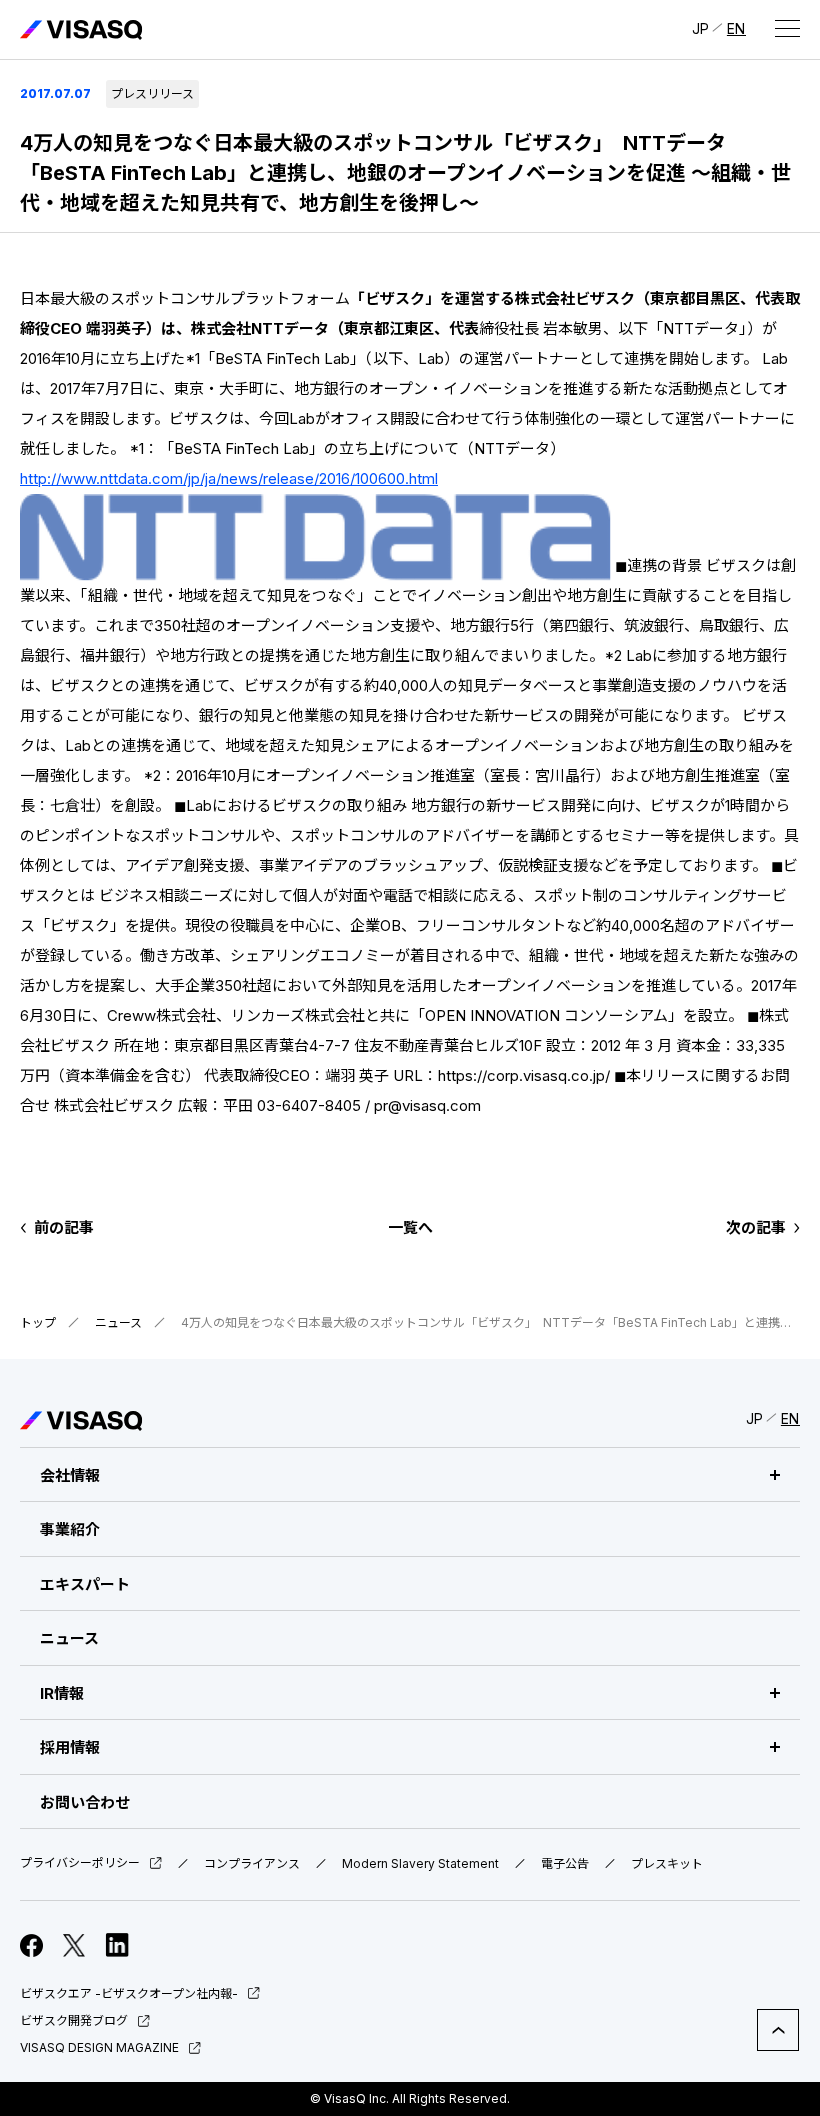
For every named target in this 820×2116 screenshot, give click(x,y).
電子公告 (565, 1864)
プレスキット (667, 1864)
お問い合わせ (85, 1802)
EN (736, 28)
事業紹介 (70, 1529)
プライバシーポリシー (80, 1863)
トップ (38, 1322)
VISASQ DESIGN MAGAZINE (99, 2047)
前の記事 (64, 1227)
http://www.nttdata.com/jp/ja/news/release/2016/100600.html (229, 478)
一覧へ (410, 1227)
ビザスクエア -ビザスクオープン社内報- (129, 1993)
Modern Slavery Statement (420, 1864)
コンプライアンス (252, 1864)
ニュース (118, 1322)
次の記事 (756, 1227)
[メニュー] (787, 28)
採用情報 (70, 1747)
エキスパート (85, 1584)
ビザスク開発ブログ (74, 2020)
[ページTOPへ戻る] (778, 2030)
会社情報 (70, 1475)
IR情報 (62, 1693)
